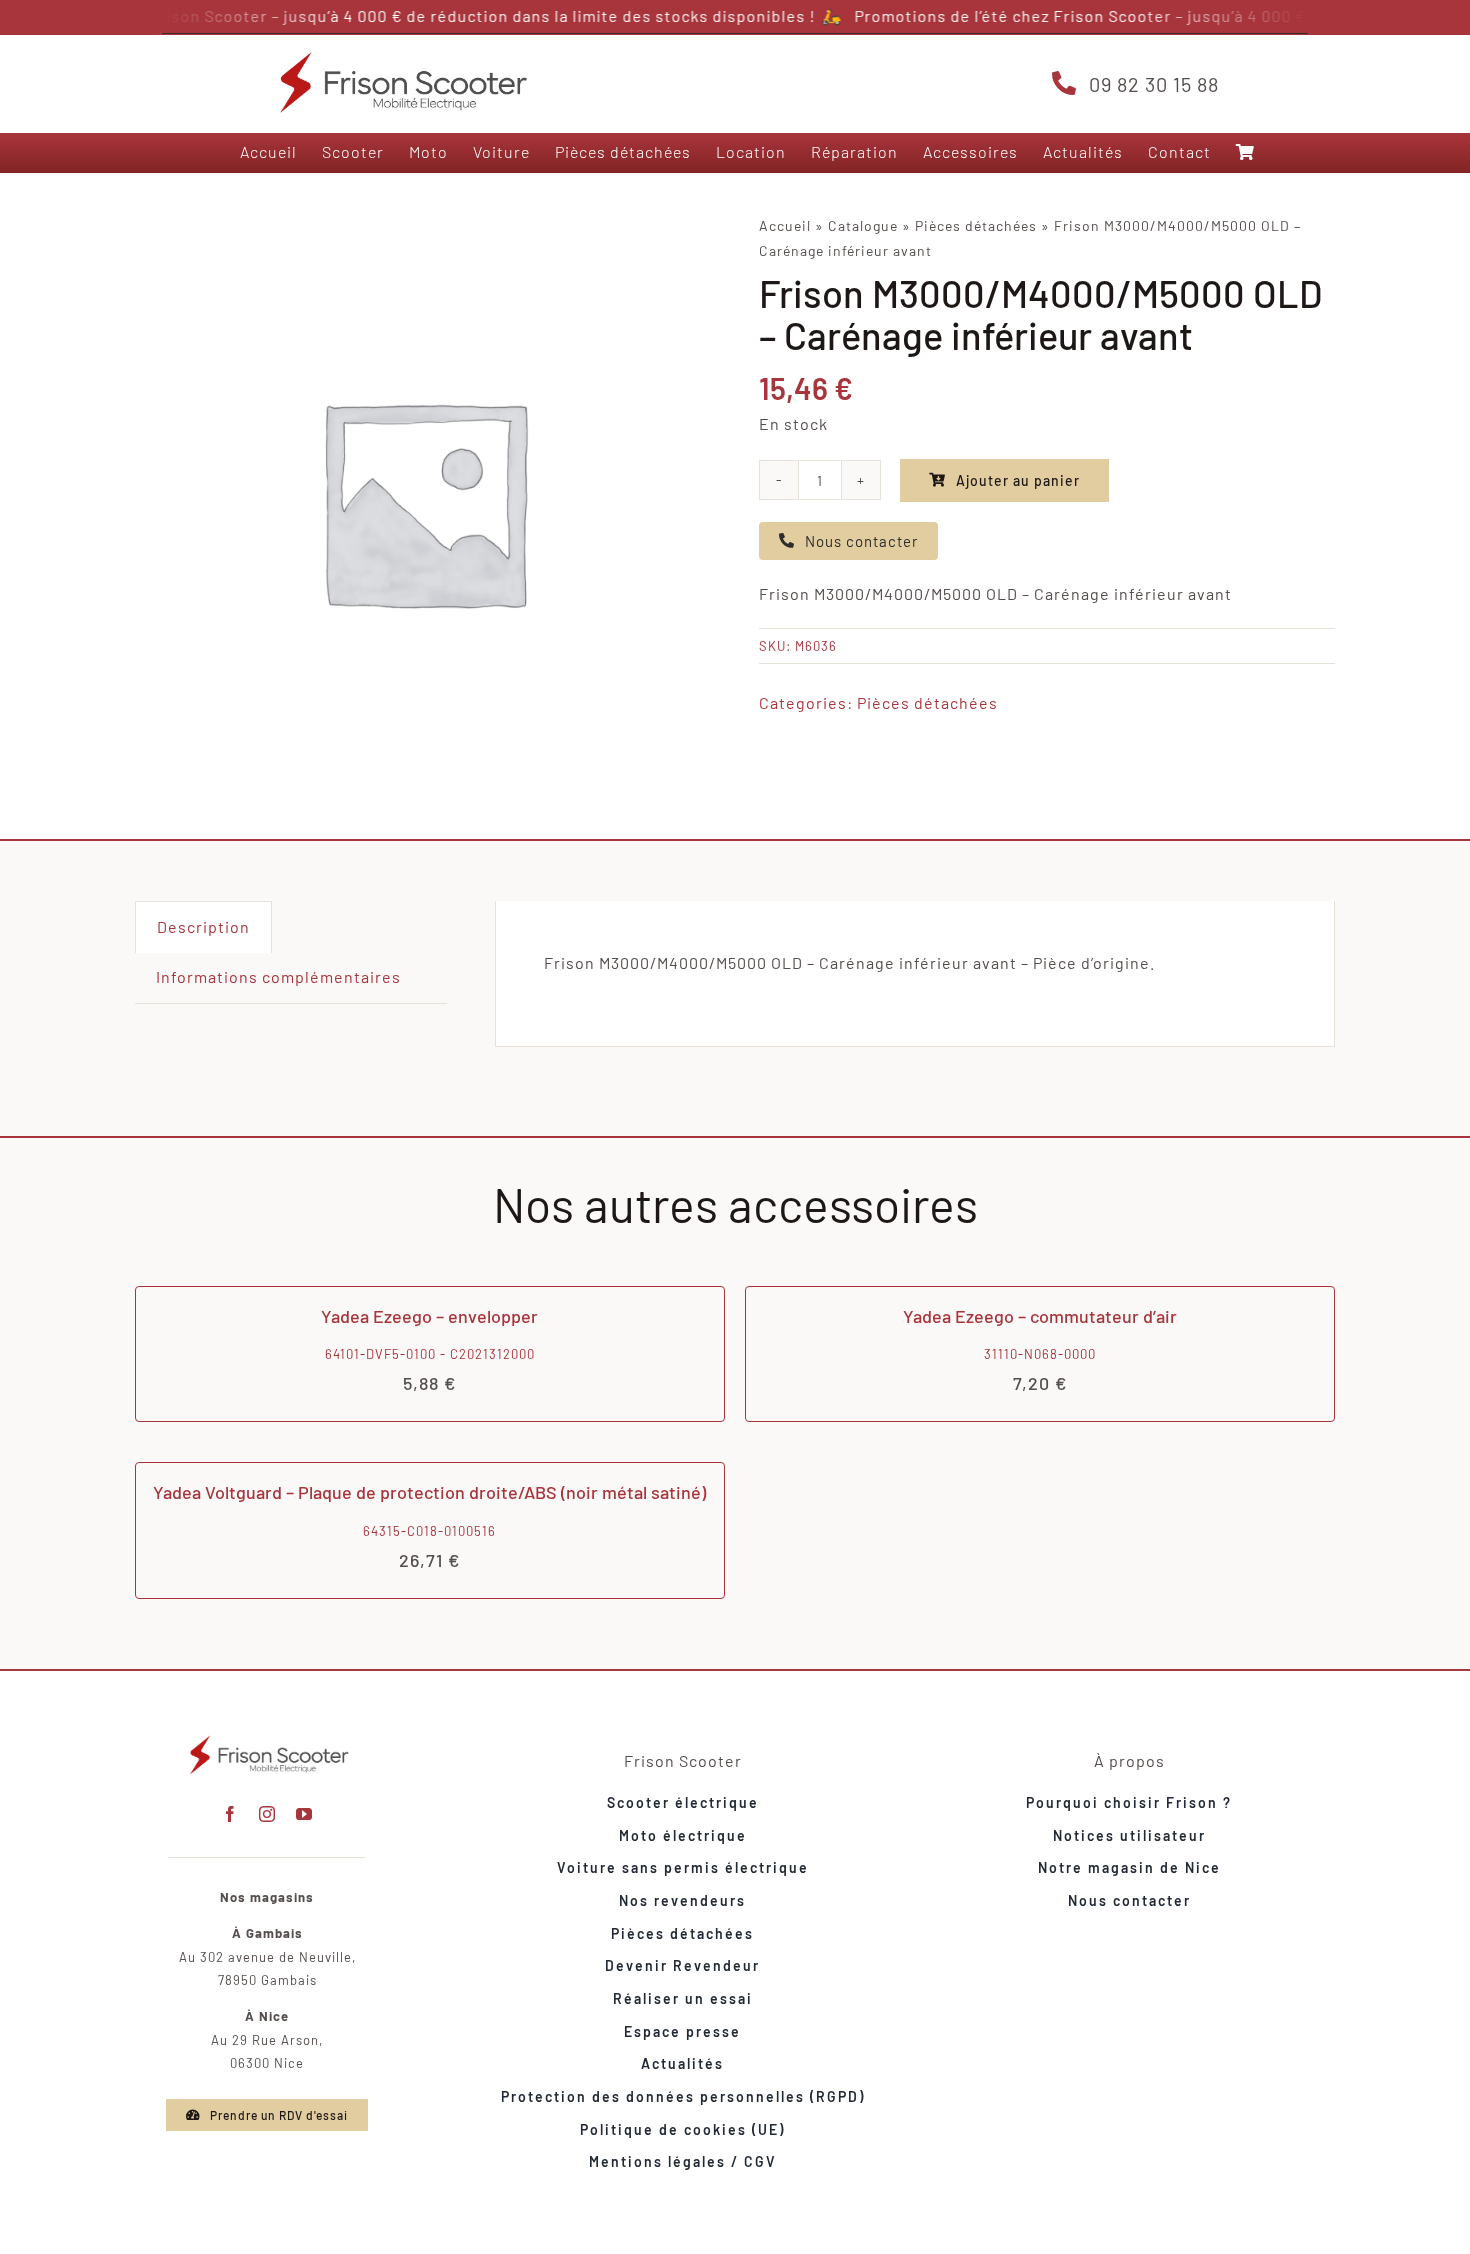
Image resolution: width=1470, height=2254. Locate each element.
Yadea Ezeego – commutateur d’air (1040, 1316)
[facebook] (230, 1814)
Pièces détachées (976, 225)
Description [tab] (203, 926)
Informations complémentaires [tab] (278, 976)
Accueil (785, 225)
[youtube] (304, 1814)
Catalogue (863, 225)
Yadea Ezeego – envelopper (429, 1316)
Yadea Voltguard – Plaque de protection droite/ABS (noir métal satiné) (429, 1492)
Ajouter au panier (1018, 480)
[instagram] (267, 1814)
